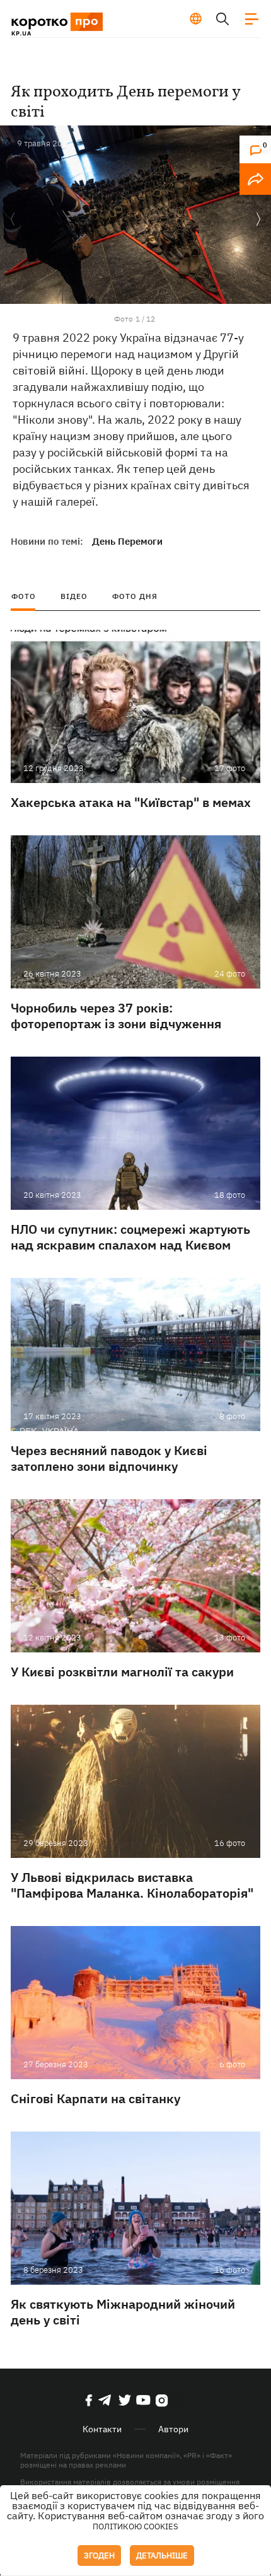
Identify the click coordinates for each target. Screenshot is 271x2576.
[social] (89, 2400)
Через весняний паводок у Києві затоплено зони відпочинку (109, 1458)
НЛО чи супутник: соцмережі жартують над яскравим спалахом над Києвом (130, 1237)
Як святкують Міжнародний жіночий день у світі (123, 2312)
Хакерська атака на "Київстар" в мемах (131, 802)
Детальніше (162, 2556)
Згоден (99, 2556)
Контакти (102, 2429)
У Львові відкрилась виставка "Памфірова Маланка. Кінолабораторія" (132, 1885)
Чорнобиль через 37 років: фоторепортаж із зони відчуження (116, 1016)
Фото (24, 596)
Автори (173, 2429)
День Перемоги (127, 541)
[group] (135, 215)
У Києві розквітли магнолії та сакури (122, 1672)
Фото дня (135, 596)
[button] (258, 220)
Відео (74, 596)
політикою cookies (135, 2527)
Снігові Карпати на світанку (95, 2098)
